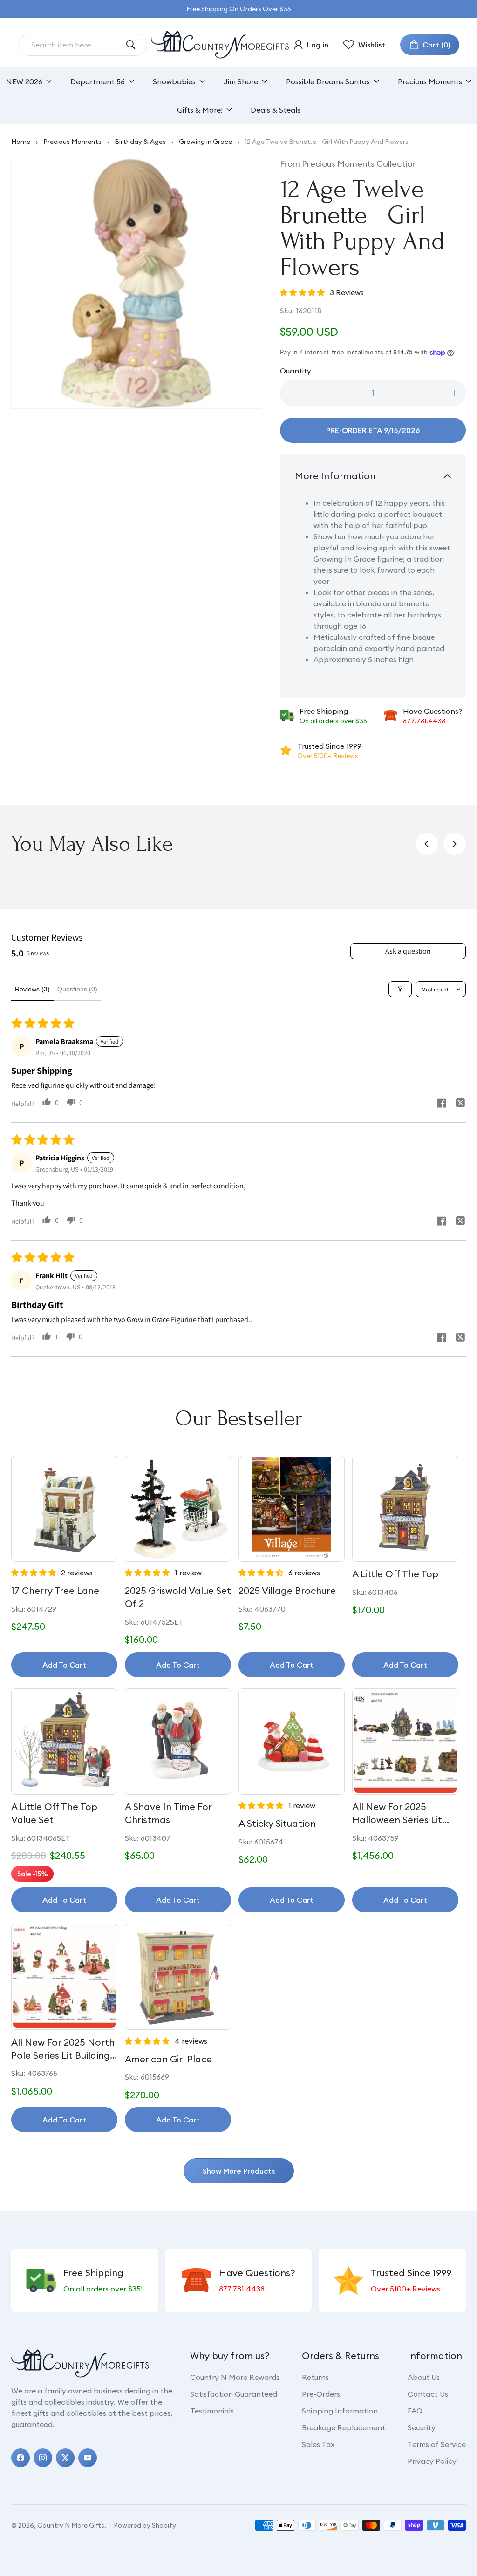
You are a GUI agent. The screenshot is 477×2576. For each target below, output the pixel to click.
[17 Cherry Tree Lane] (64, 1509)
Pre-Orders (321, 2394)
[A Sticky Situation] (292, 1742)
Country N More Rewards (235, 2377)
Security (422, 2427)
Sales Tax (318, 2444)
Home (21, 142)
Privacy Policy (432, 2461)
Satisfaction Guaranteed (234, 2394)
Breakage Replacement (344, 2427)
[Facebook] (20, 2458)
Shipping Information (340, 2411)
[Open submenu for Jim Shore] (265, 81)
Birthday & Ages (140, 142)
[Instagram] (43, 2458)
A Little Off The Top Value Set (54, 1813)
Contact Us (428, 2394)
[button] (430, 45)
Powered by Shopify (145, 2525)
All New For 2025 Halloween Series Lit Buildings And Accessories (397, 1813)
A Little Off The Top (395, 1574)
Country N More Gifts (71, 2525)
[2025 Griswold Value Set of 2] (178, 1509)
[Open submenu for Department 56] (131, 81)
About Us (424, 2377)
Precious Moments (72, 142)
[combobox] (75, 45)
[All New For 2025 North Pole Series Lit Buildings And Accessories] (64, 1977)
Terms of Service (437, 2444)
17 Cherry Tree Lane (55, 1590)
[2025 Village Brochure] (292, 1509)
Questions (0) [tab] (77, 989)
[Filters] (400, 989)
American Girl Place (168, 2059)
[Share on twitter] (460, 1104)
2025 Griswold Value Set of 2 (178, 1597)
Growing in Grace (205, 142)
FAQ (415, 2411)
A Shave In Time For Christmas (168, 1813)
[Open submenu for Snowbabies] (202, 81)
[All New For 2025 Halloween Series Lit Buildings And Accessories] (405, 1742)
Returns (315, 2377)
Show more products (239, 2171)
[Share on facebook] (442, 1104)
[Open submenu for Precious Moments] (469, 81)
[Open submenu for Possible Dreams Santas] (376, 81)
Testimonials (212, 2411)
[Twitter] (65, 2458)
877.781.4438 (424, 721)
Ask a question (408, 951)
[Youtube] (88, 2458)
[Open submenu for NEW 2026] (49, 81)
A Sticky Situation (277, 1823)
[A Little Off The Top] (405, 1509)
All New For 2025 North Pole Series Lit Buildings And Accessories (63, 2049)
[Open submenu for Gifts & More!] (229, 110)
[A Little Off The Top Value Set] (64, 1742)
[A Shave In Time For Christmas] (178, 1742)
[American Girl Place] (178, 1977)
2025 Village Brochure (287, 1590)
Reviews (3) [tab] (32, 989)
